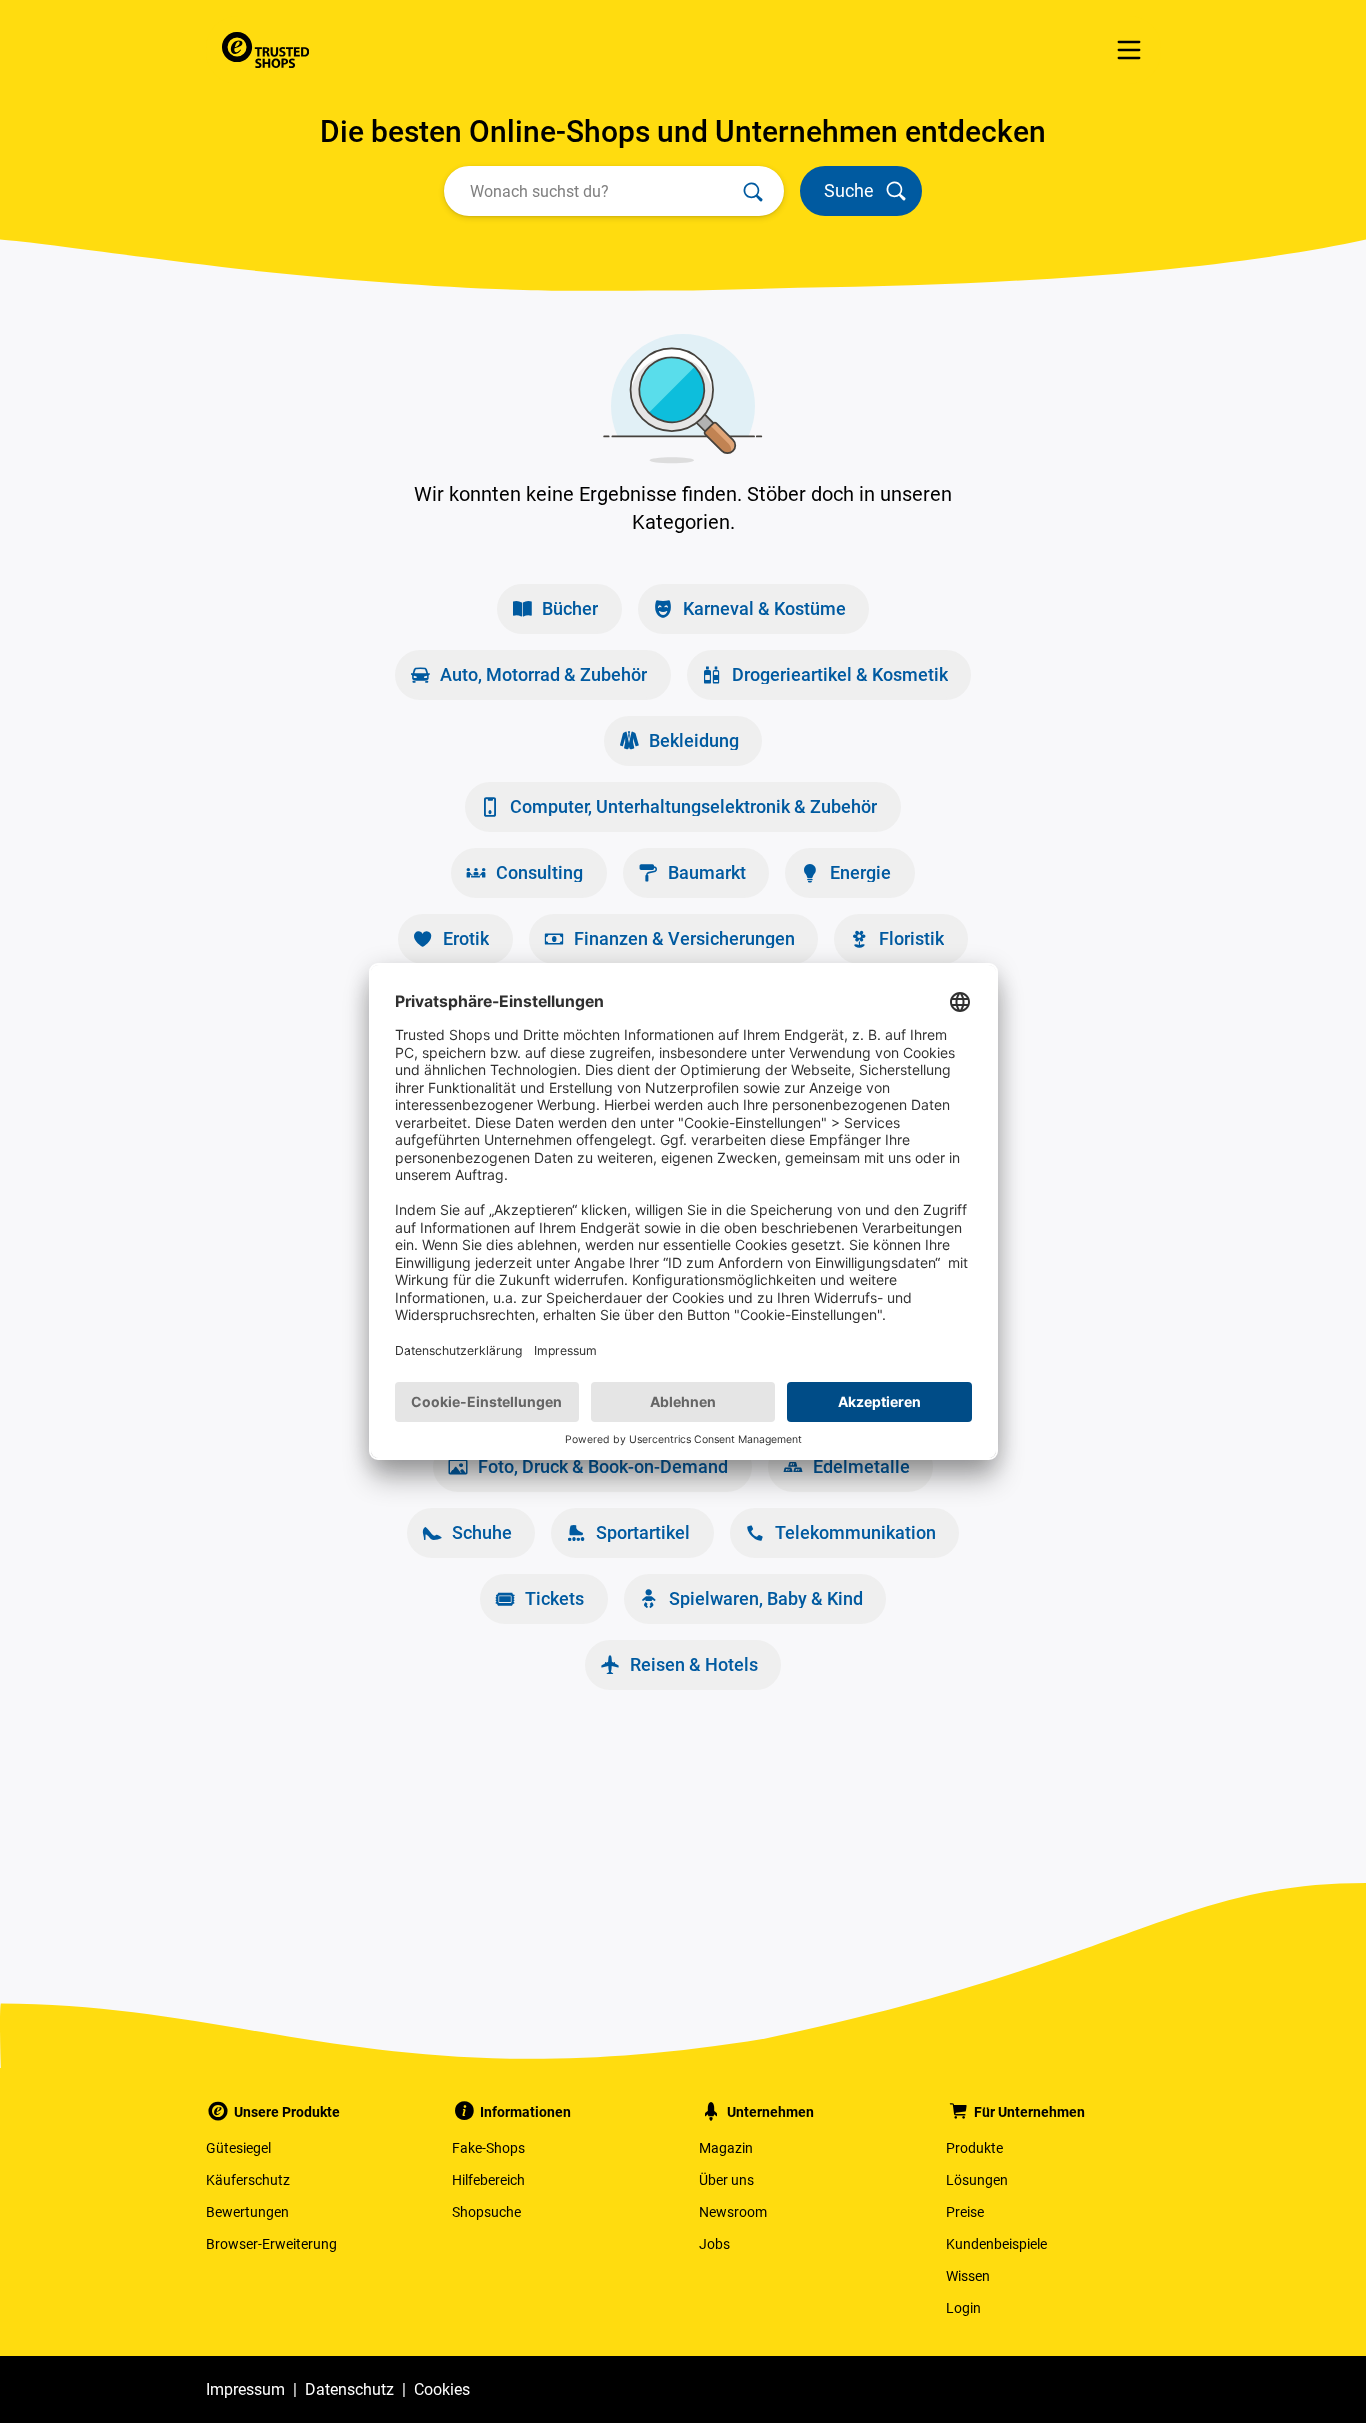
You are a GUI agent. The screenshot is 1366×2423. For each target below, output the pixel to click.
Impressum (245, 2389)
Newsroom (733, 2212)
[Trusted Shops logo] (265, 50)
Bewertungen (247, 2212)
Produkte (974, 2148)
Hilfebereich (488, 2180)
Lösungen (977, 2180)
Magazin (726, 2148)
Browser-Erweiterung (271, 2244)
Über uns (726, 2180)
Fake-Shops (488, 2148)
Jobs (714, 2244)
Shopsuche (486, 2212)
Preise (965, 2212)
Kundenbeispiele (996, 2244)
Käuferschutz (248, 2180)
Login (963, 2308)
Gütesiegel (238, 2148)
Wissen (968, 2276)
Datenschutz (349, 2389)
